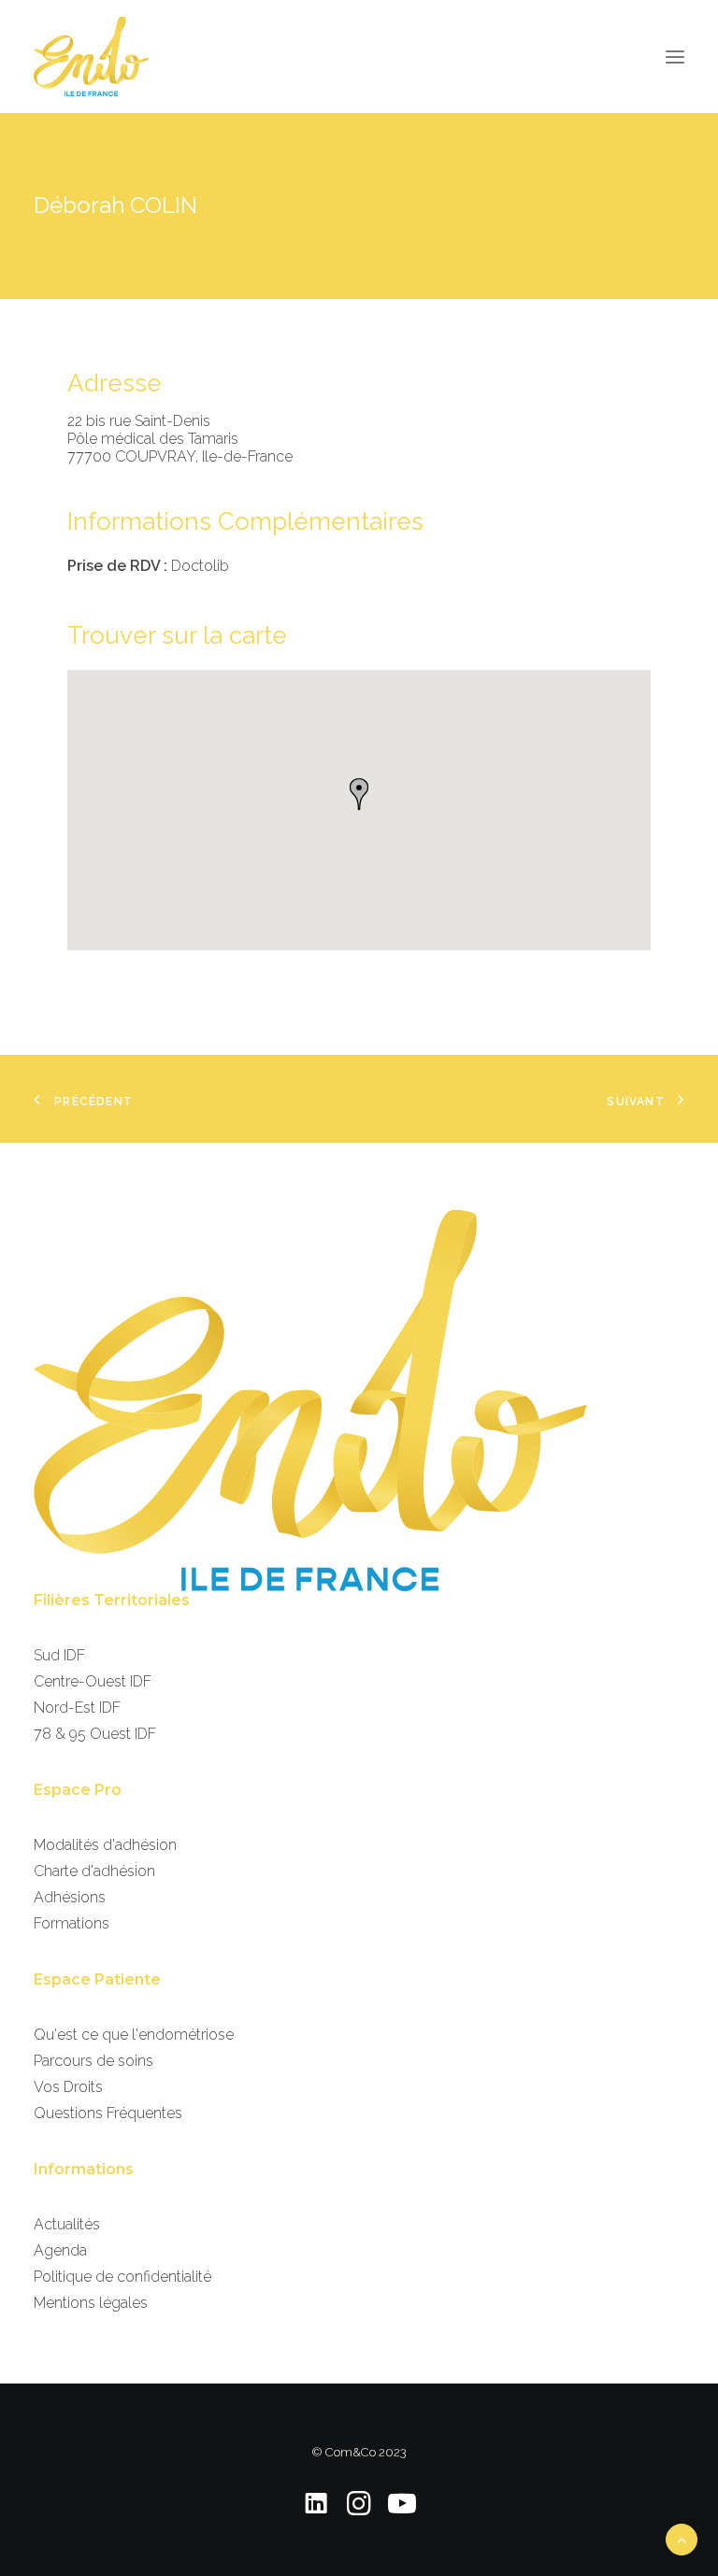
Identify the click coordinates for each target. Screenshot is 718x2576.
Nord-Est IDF (77, 1708)
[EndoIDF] (91, 57)
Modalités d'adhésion (105, 1845)
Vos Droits (68, 2087)
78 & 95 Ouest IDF (95, 1734)
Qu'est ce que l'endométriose (134, 2035)
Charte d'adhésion (94, 1871)
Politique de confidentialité (122, 2277)
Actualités (67, 2224)
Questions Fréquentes (108, 2113)
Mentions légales (91, 2303)
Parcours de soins (93, 2061)
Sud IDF (59, 1655)
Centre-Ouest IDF (93, 1681)
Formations (72, 1923)
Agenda (60, 2250)
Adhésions (70, 1897)
